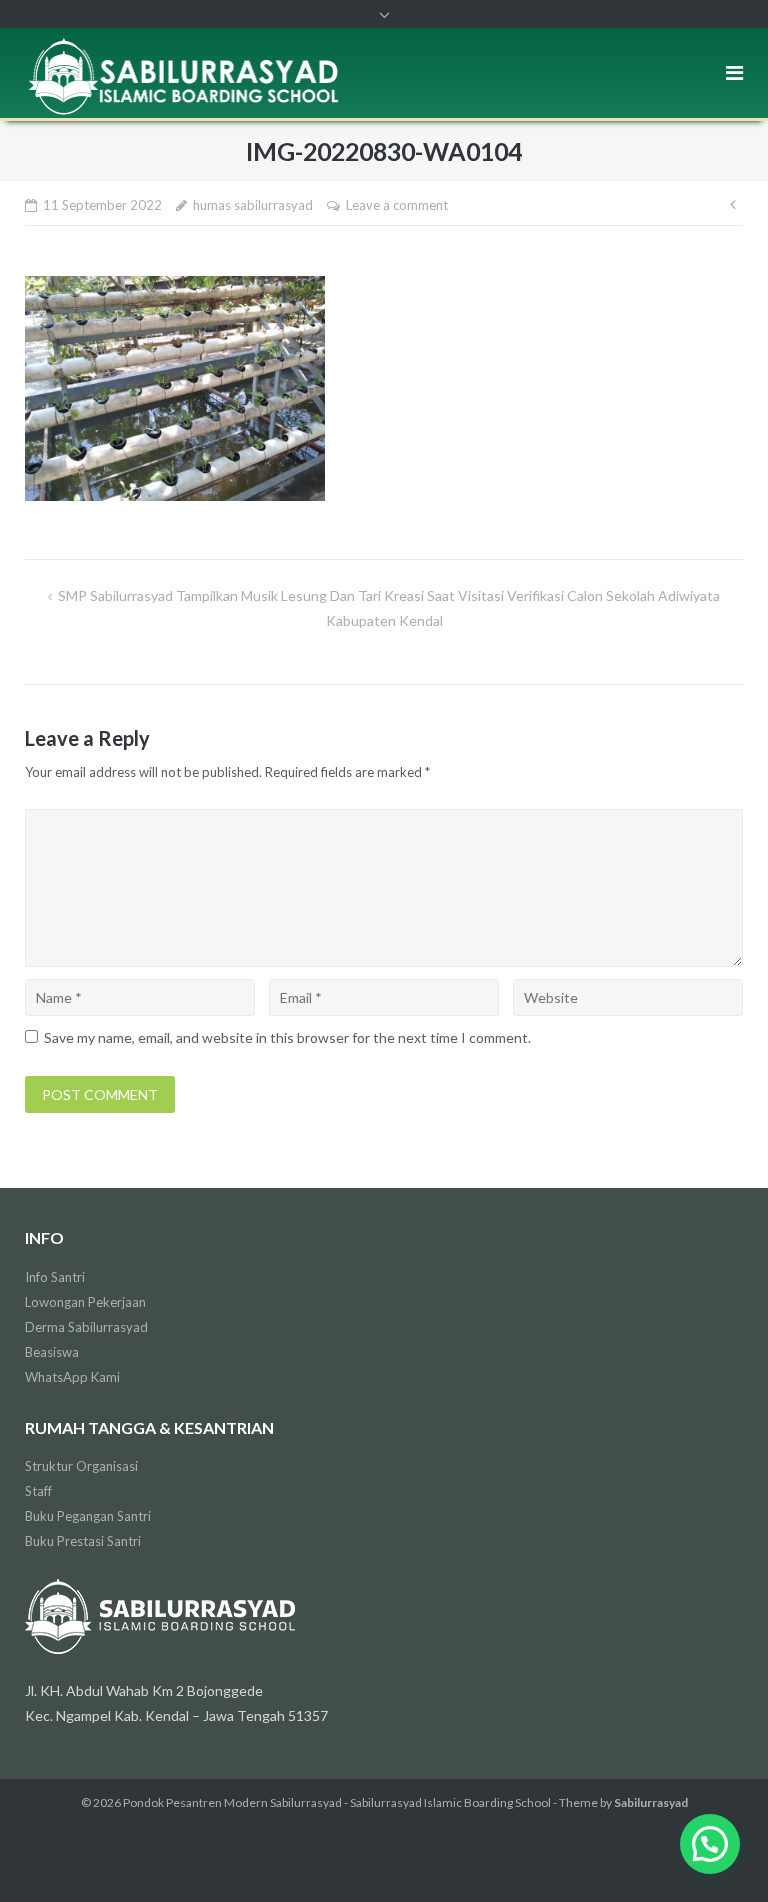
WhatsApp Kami (72, 1377)
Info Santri (55, 1277)
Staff (38, 1491)
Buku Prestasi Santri (83, 1541)
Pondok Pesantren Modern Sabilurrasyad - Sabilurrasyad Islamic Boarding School (337, 1802)
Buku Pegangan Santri (88, 1516)
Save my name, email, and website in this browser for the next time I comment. (287, 1037)
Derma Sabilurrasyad (86, 1327)
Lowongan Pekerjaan (85, 1302)
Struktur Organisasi (81, 1466)
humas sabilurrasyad (253, 205)
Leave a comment (397, 205)
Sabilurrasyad (651, 1802)
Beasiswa (52, 1352)
